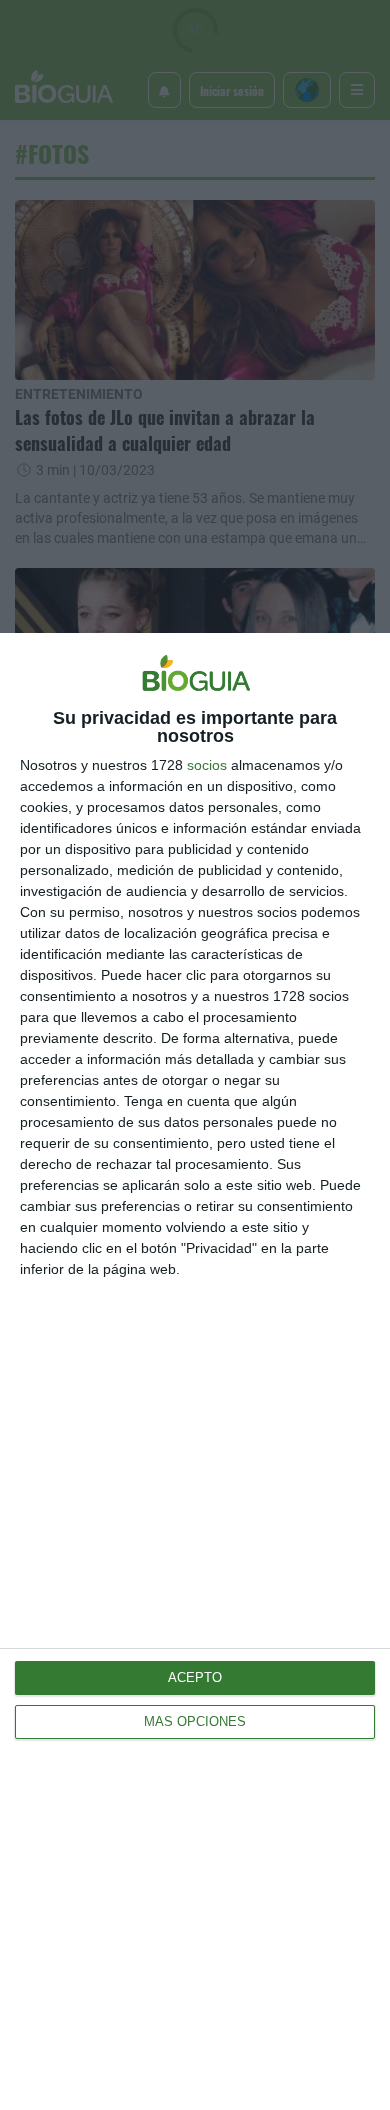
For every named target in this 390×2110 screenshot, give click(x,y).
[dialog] (195, 1371)
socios (207, 765)
